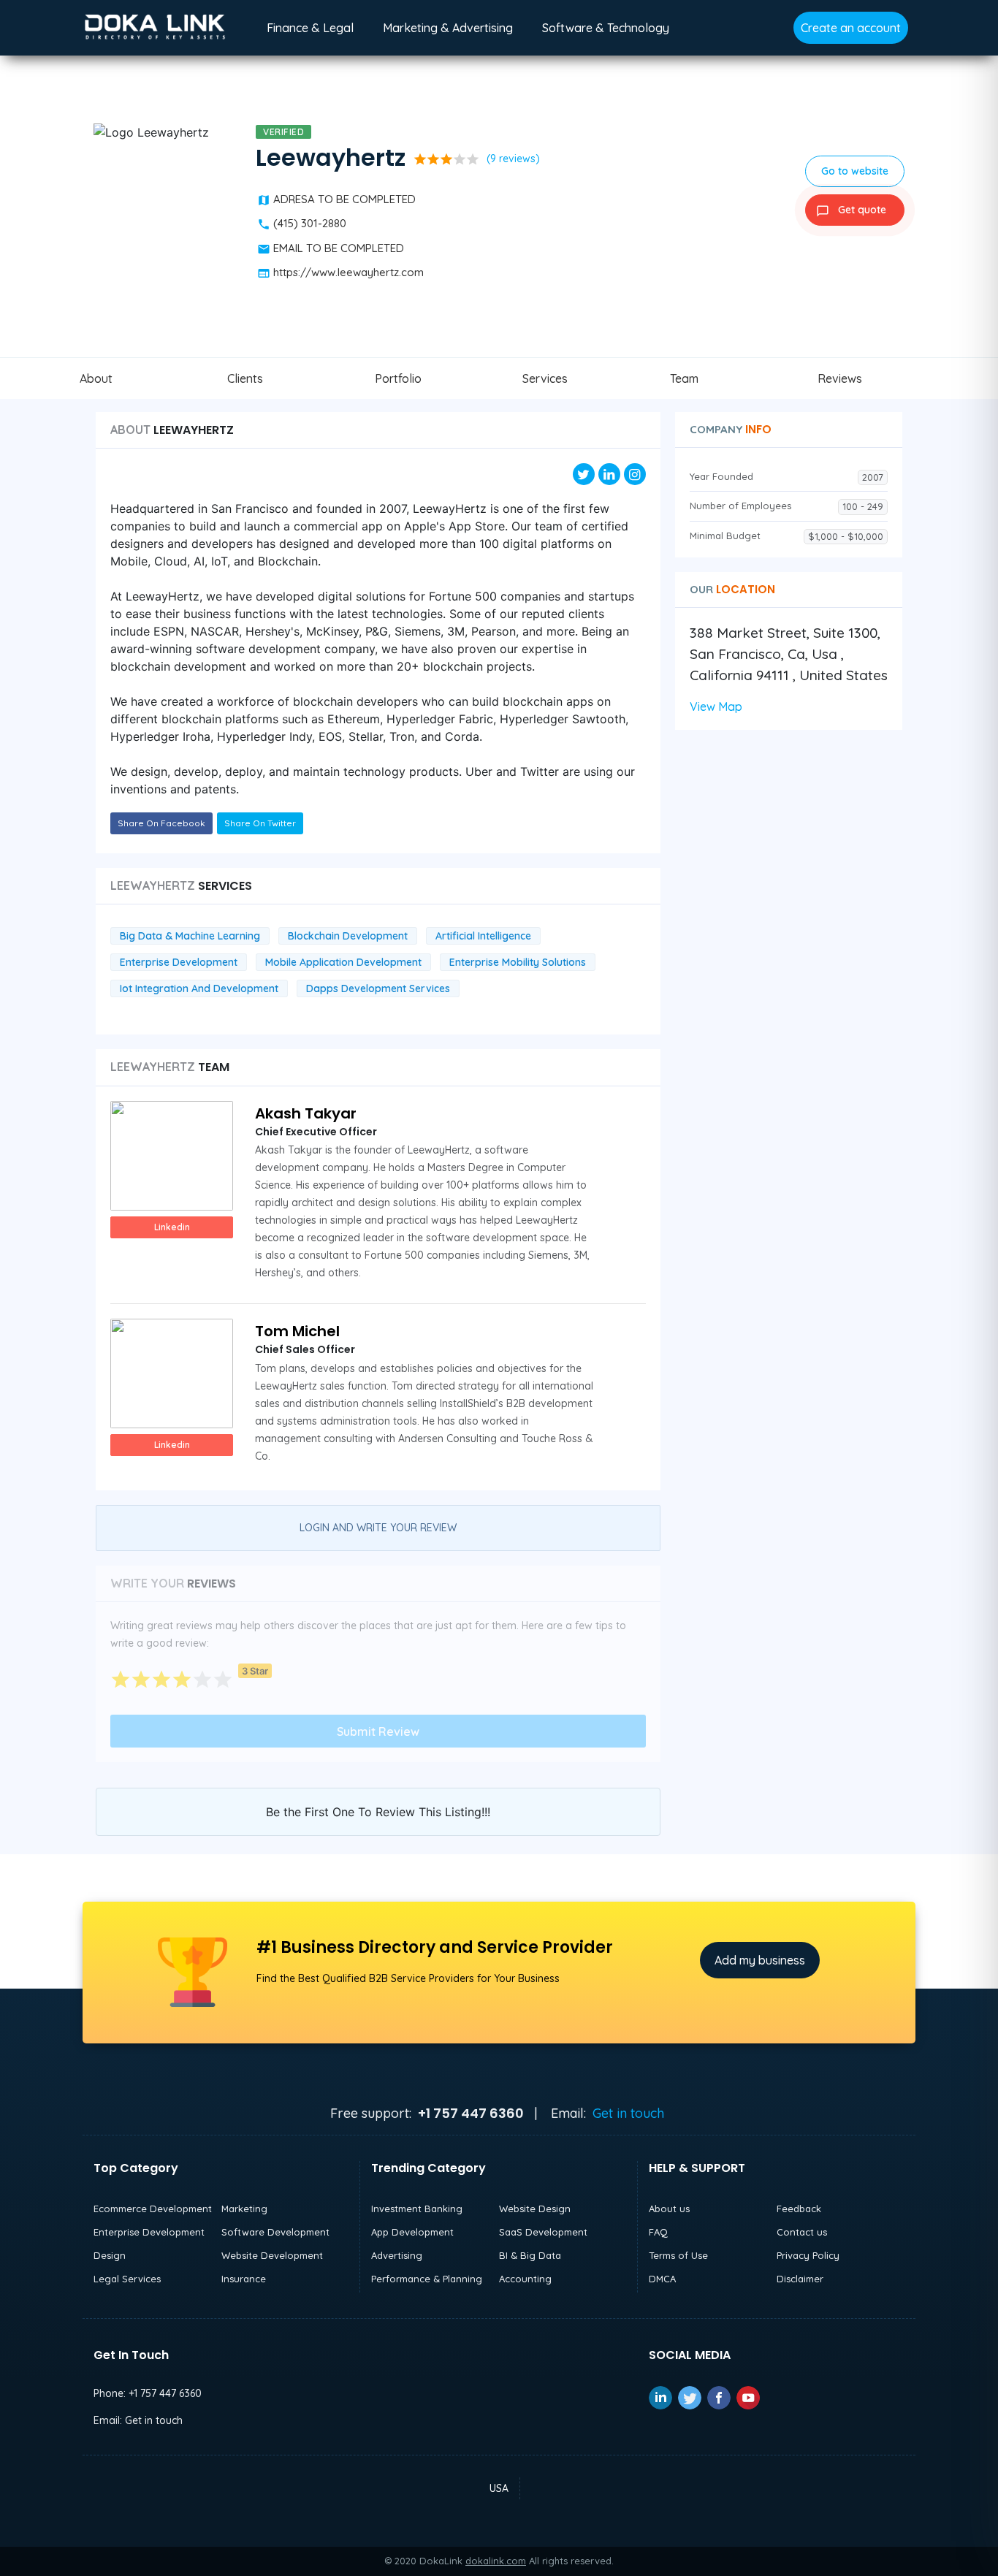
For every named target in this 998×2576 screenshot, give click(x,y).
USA (499, 2488)
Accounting (525, 2279)
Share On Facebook (161, 823)
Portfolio (398, 378)
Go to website (855, 171)
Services (545, 378)
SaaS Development (543, 2232)
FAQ (658, 2232)
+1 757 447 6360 (165, 2393)
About (96, 378)
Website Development (272, 2255)
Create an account (851, 28)
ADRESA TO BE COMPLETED (344, 199)
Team (684, 378)
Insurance (244, 2279)
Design (110, 2255)
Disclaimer (800, 2279)
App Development (412, 2232)
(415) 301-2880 (310, 223)
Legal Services (127, 2279)
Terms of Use (678, 2255)
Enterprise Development (149, 2232)
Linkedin (172, 1227)
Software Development (275, 2232)
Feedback (799, 2209)
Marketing (244, 2209)
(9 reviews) (513, 159)
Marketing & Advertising (448, 28)
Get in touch (628, 2113)
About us (669, 2209)
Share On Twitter (260, 823)
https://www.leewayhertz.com (348, 272)
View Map (716, 706)
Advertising (397, 2255)
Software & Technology (606, 28)
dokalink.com (496, 2561)
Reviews (840, 378)
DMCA (662, 2279)
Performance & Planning (427, 2279)
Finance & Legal (310, 28)
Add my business (760, 1960)
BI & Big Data (530, 2255)
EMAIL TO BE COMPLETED (339, 248)
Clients (245, 378)
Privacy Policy (808, 2255)
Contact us (802, 2232)
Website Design (535, 2209)
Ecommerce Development (153, 2209)
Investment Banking (417, 2209)
